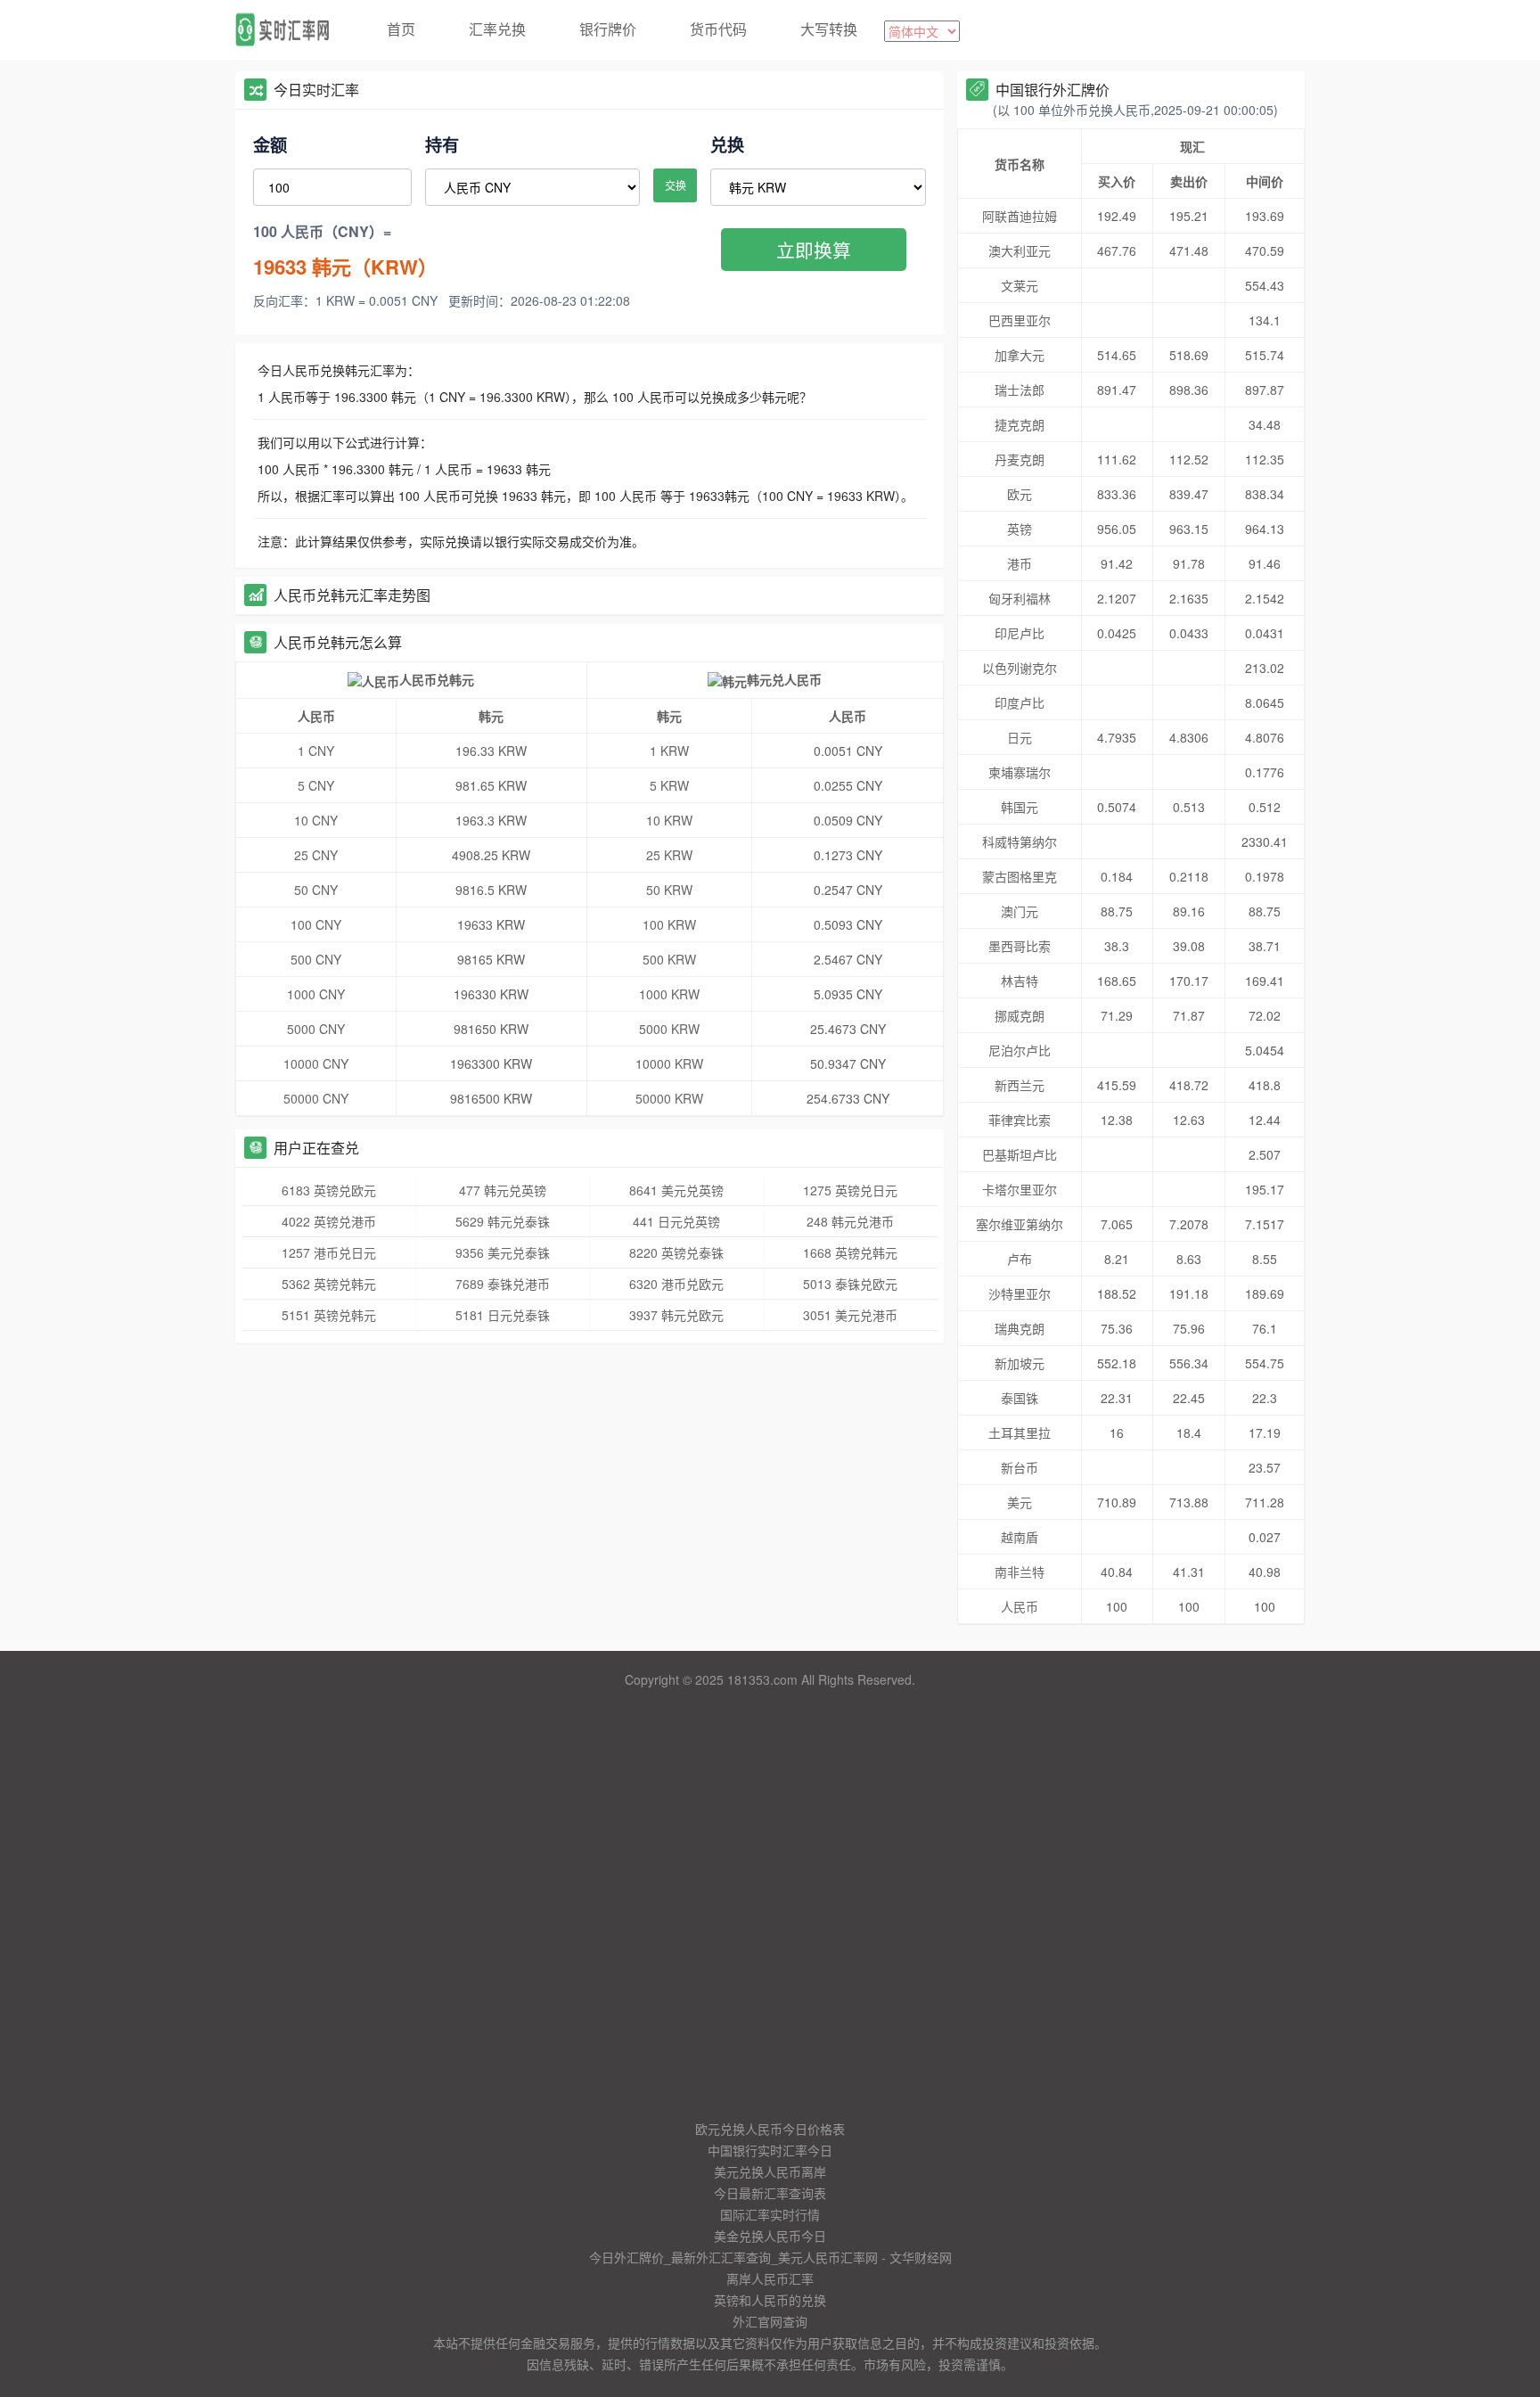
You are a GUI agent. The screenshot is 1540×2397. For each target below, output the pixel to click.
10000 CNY (316, 1063)
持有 (442, 144)
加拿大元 (1020, 355)
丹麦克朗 (1020, 459)
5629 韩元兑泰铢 (503, 1221)
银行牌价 (608, 29)
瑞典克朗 (1020, 1328)
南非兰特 (1020, 1572)
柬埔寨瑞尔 (1020, 772)
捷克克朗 (1020, 424)
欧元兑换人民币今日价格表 (770, 2129)
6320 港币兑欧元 (676, 1284)
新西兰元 (1020, 1085)
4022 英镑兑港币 (329, 1221)
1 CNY (316, 751)
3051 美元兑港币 (850, 1315)
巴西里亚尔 (1020, 320)
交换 (676, 185)
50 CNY (316, 890)
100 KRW (669, 924)
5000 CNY (316, 1029)
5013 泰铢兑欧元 (850, 1284)
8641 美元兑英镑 (676, 1190)
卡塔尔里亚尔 (1020, 1189)
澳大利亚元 (1020, 250)
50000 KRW (669, 1098)
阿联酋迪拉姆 (1020, 216)
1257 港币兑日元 (329, 1252)
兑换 (727, 144)
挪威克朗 (1020, 1015)
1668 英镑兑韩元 (850, 1252)
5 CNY (316, 785)
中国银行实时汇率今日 (770, 2150)
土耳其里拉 (1020, 1432)
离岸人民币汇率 (770, 2278)
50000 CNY (316, 1098)
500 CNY (316, 959)
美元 (1020, 1502)
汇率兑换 (497, 29)
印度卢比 (1020, 702)
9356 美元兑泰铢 (503, 1252)
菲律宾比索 (1020, 1120)
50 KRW (669, 890)
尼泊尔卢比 (1020, 1050)
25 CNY (316, 855)
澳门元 (1020, 911)
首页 (401, 29)
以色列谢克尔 (1020, 668)
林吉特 (1020, 981)
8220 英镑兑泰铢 (676, 1252)
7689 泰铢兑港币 (503, 1284)
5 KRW (669, 785)
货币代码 (718, 29)
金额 (270, 144)
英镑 (1020, 529)
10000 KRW (669, 1063)
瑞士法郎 (1020, 390)
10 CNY (316, 820)
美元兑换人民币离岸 (770, 2171)
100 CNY (316, 924)
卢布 (1020, 1259)
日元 (1020, 737)
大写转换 (829, 29)
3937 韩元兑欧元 (676, 1315)
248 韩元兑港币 (850, 1221)
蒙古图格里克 (1020, 876)
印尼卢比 (1020, 633)
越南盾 (1020, 1537)
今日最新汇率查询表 (770, 2193)
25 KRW (669, 855)
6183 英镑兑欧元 (329, 1190)
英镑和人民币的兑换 (770, 2300)
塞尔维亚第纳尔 (1020, 1224)
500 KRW (669, 959)
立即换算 (814, 250)
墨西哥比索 (1020, 946)
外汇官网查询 (770, 2321)
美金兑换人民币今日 (770, 2236)
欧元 (1020, 494)
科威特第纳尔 (1020, 841)
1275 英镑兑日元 (850, 1190)
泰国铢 (1020, 1398)
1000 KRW (669, 994)
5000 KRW (669, 1029)
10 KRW (669, 820)
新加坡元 (1020, 1363)
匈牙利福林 (1020, 598)
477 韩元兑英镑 (503, 1190)
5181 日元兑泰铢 (503, 1315)
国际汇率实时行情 (770, 2214)
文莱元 (1020, 285)
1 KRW (669, 751)
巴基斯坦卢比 (1020, 1154)
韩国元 (1020, 807)
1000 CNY (316, 994)
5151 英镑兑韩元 (329, 1315)
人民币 (1020, 1606)
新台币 (1020, 1467)
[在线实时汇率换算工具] (289, 30)
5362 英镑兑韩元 (329, 1284)
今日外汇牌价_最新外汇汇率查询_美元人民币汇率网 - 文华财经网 (770, 2257)
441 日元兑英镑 (676, 1221)
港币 (1020, 563)
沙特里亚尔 (1020, 1293)
